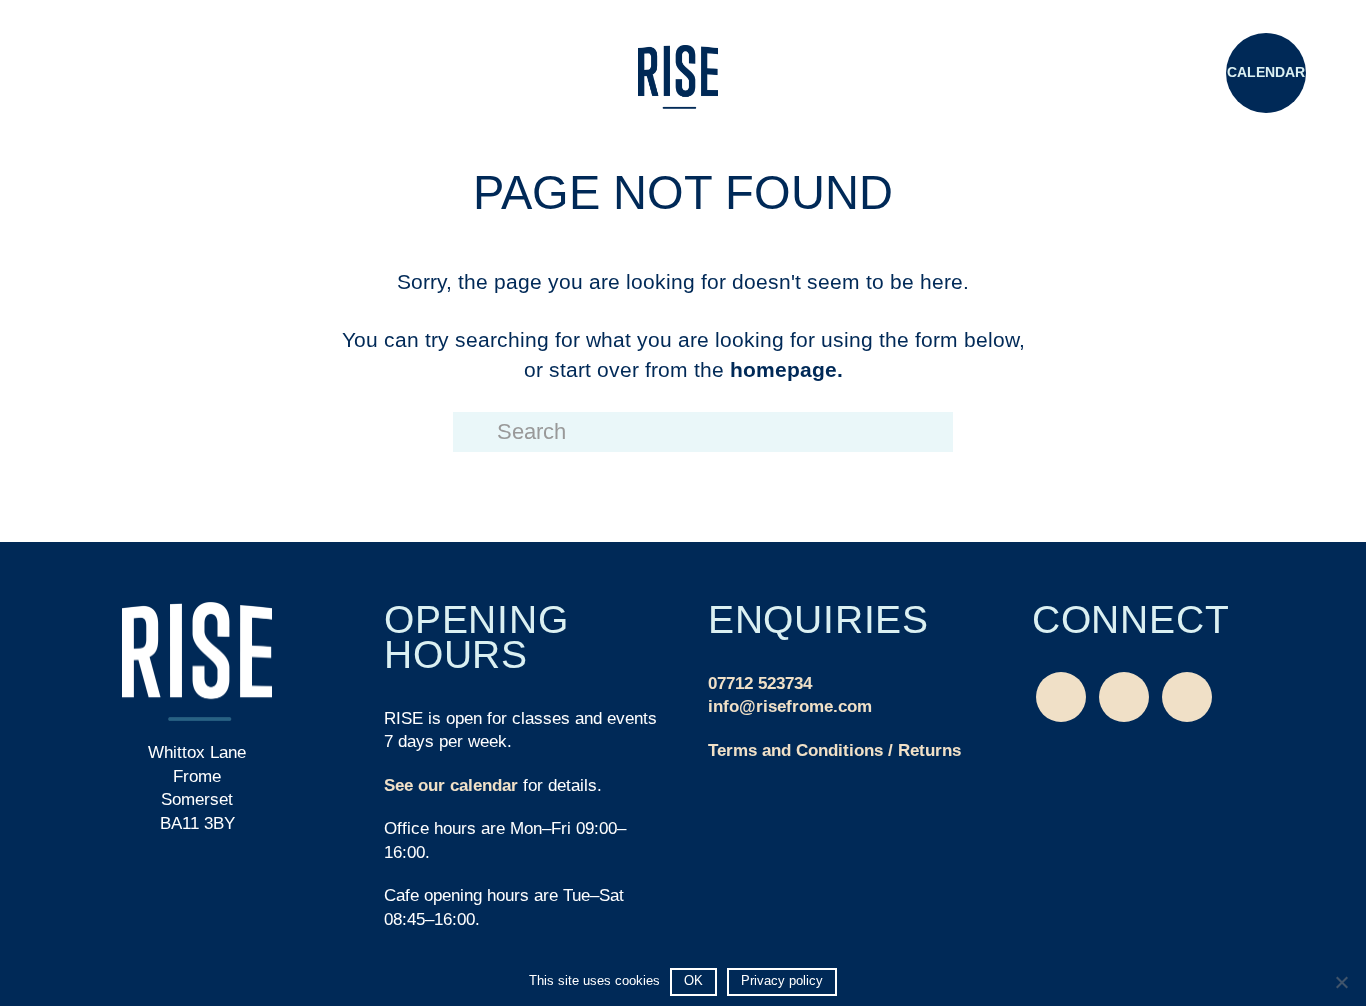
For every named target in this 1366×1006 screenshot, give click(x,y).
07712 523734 (760, 683)
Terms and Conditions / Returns (834, 750)
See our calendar (451, 785)
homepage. (786, 369)
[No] (1341, 982)
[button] (100, 75)
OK (693, 980)
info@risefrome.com (790, 706)
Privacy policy (782, 980)
